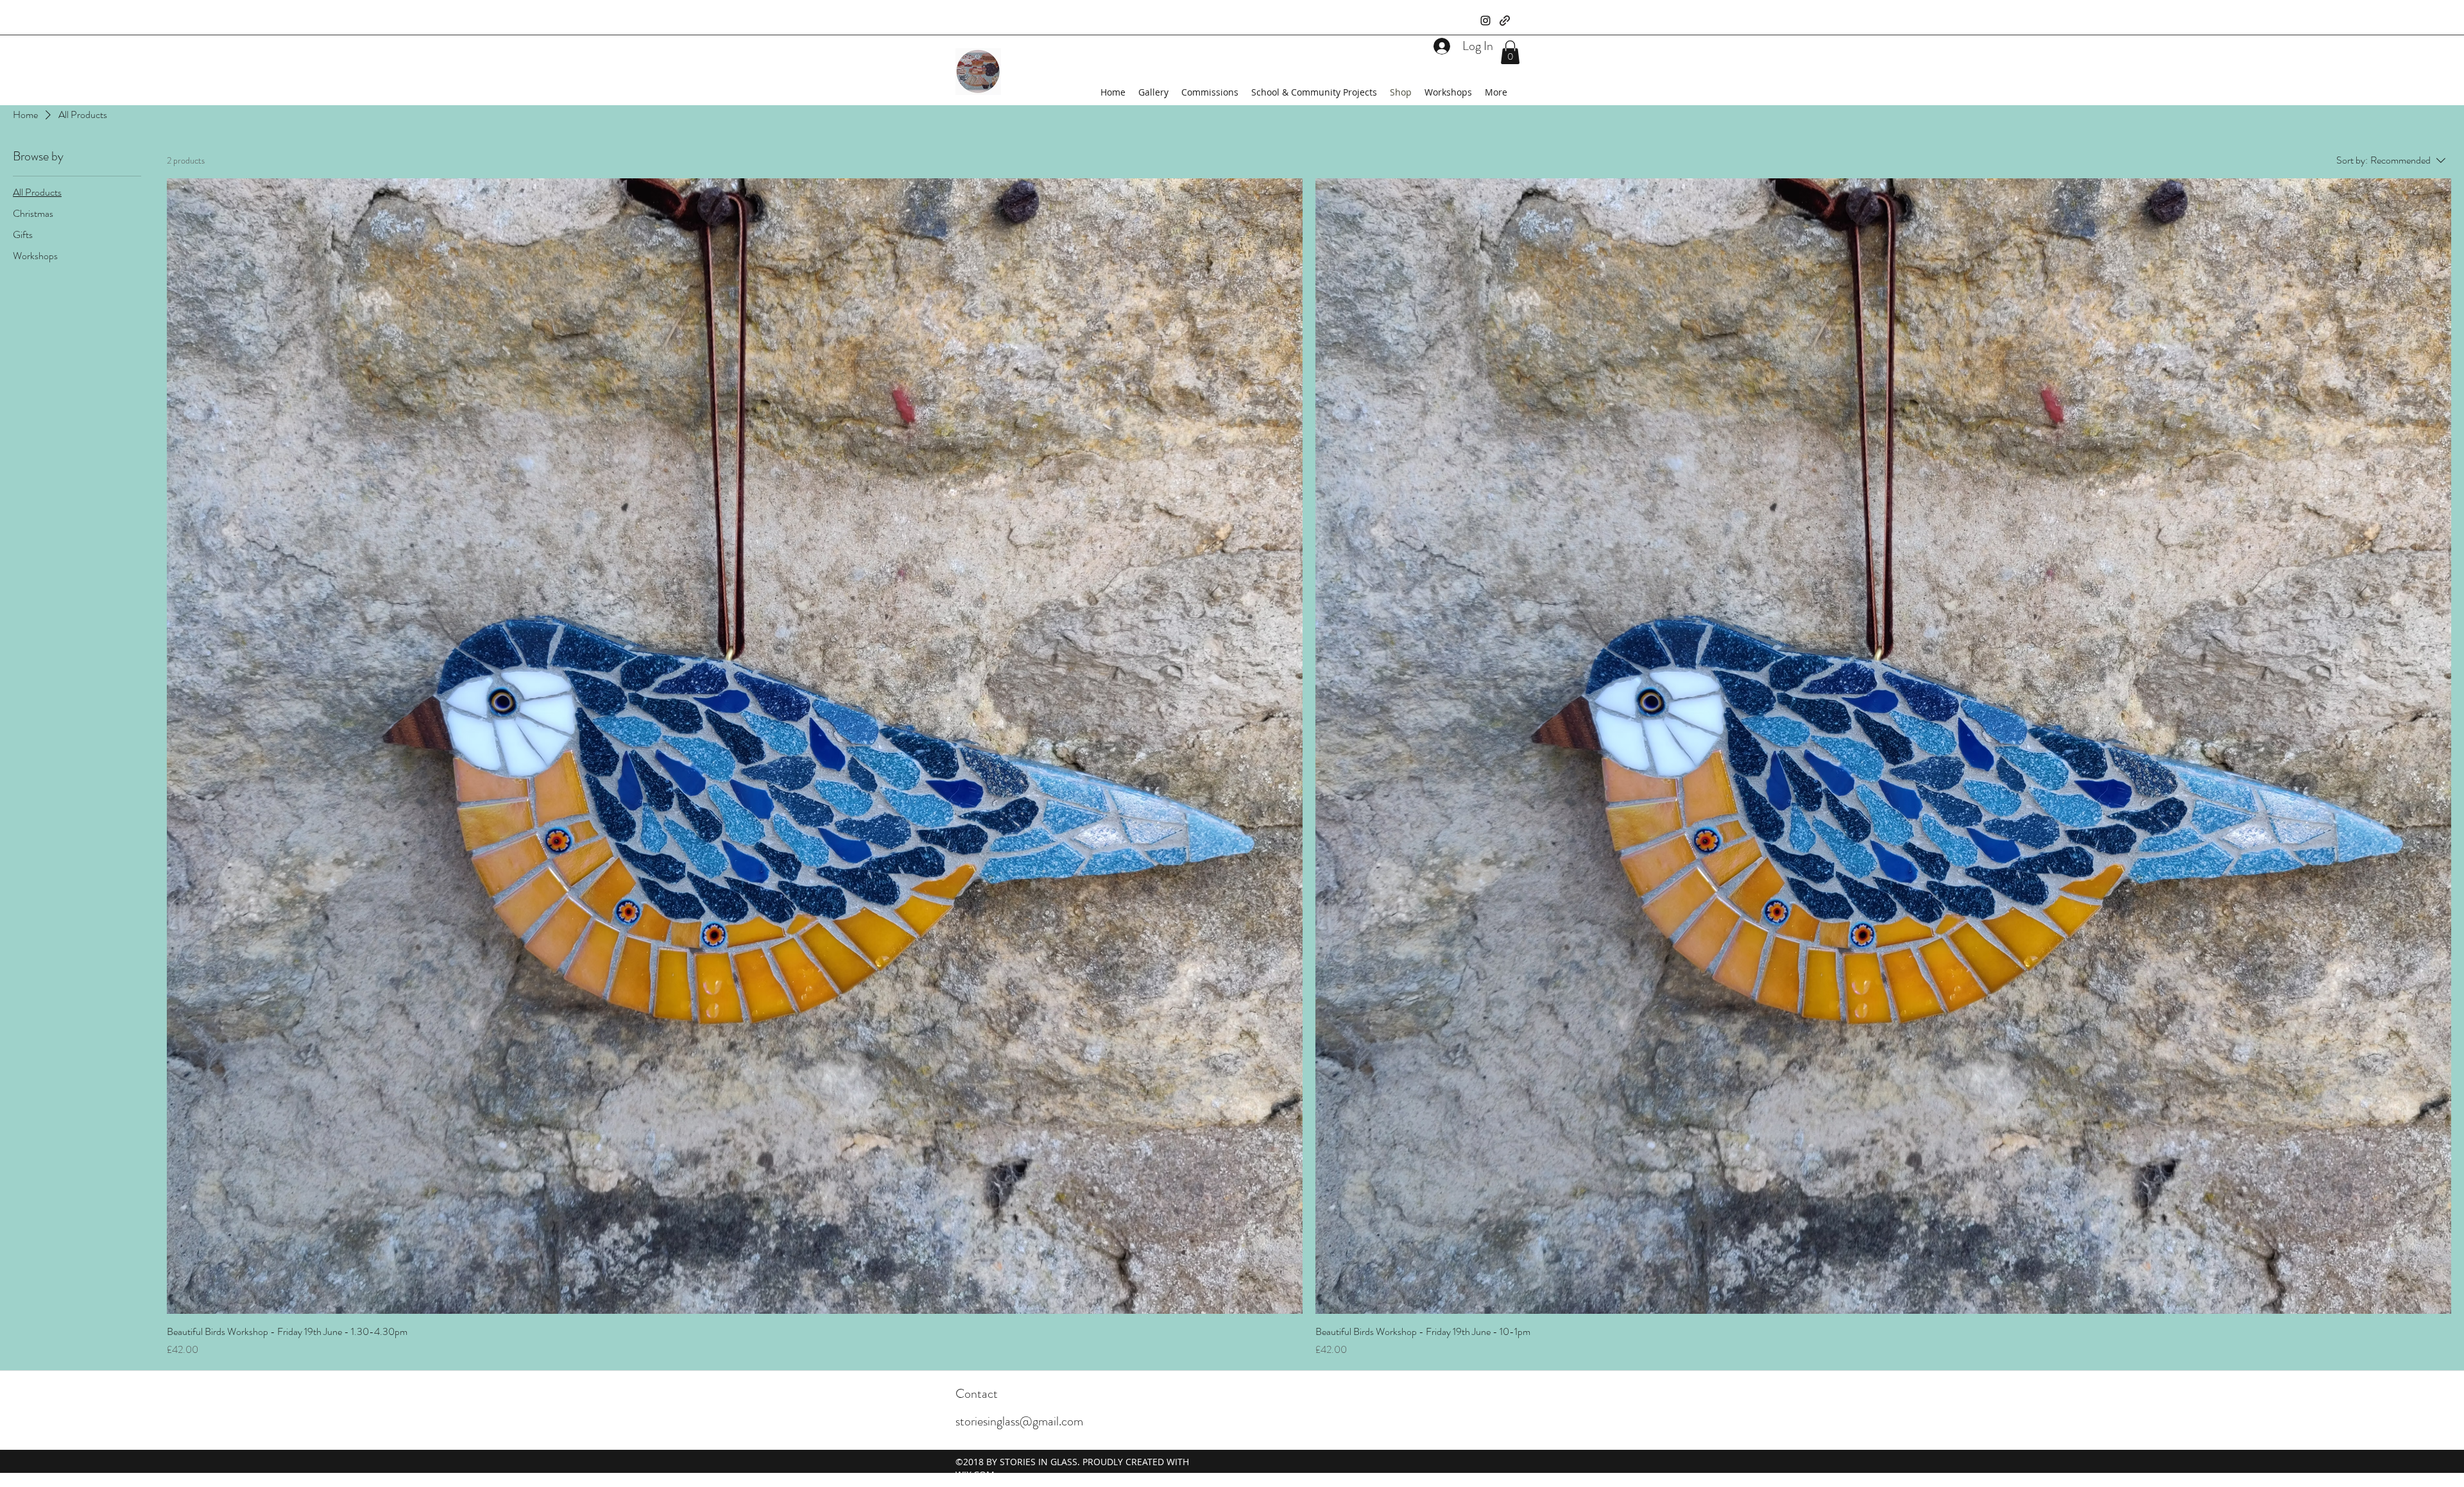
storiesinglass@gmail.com (1019, 1421)
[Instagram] (1485, 21)
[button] (1510, 52)
